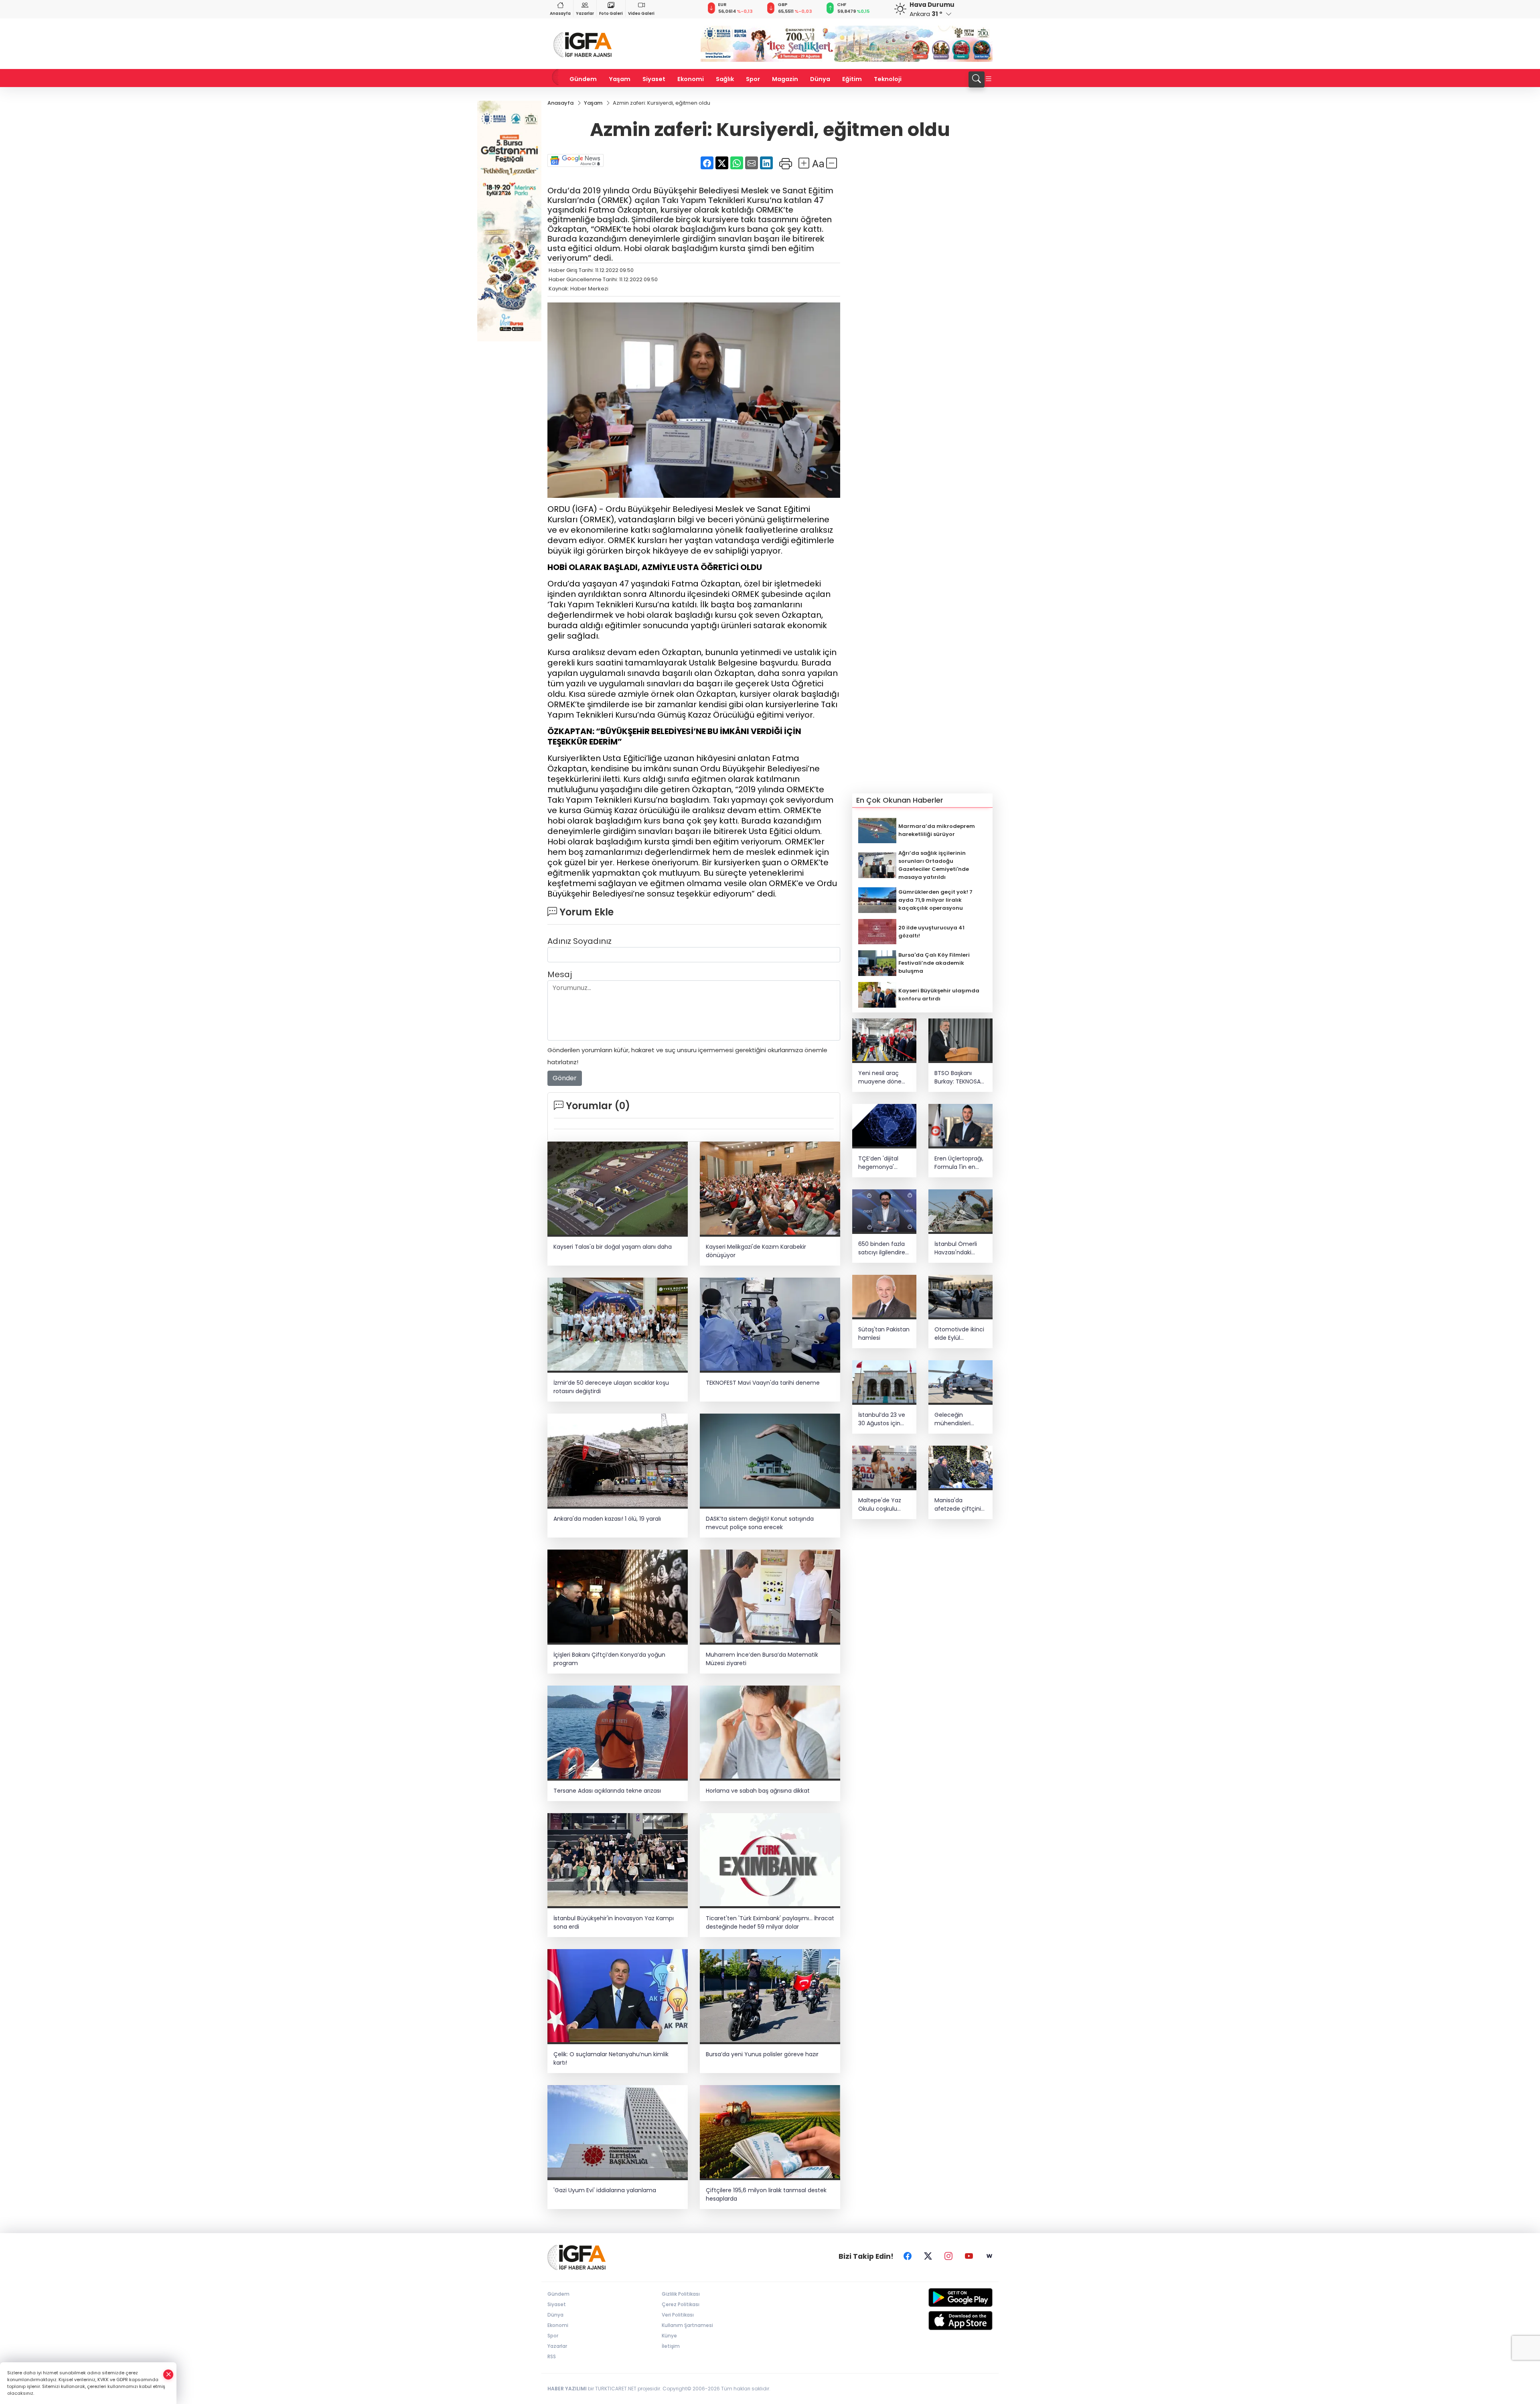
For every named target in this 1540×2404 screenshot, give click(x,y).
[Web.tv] (989, 2256)
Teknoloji (888, 79)
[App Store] (941, 2321)
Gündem (583, 79)
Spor (753, 79)
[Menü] (989, 79)
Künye (669, 2336)
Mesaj (560, 974)
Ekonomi (691, 79)
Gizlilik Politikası (681, 2294)
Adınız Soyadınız (580, 941)
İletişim (671, 2346)
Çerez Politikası (681, 2304)
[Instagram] (948, 2256)
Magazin (785, 79)
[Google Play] (941, 2297)
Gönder (565, 1078)
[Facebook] (908, 2256)
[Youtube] (969, 2256)
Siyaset (654, 79)
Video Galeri (641, 13)
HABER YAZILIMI (567, 2389)
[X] (928, 2256)
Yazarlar (585, 13)
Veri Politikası (678, 2315)
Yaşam (620, 79)
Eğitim (852, 79)
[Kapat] (168, 2375)
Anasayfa (560, 13)
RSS (552, 2356)
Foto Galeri (611, 13)
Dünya (820, 79)
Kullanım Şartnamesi (687, 2325)
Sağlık (725, 79)
